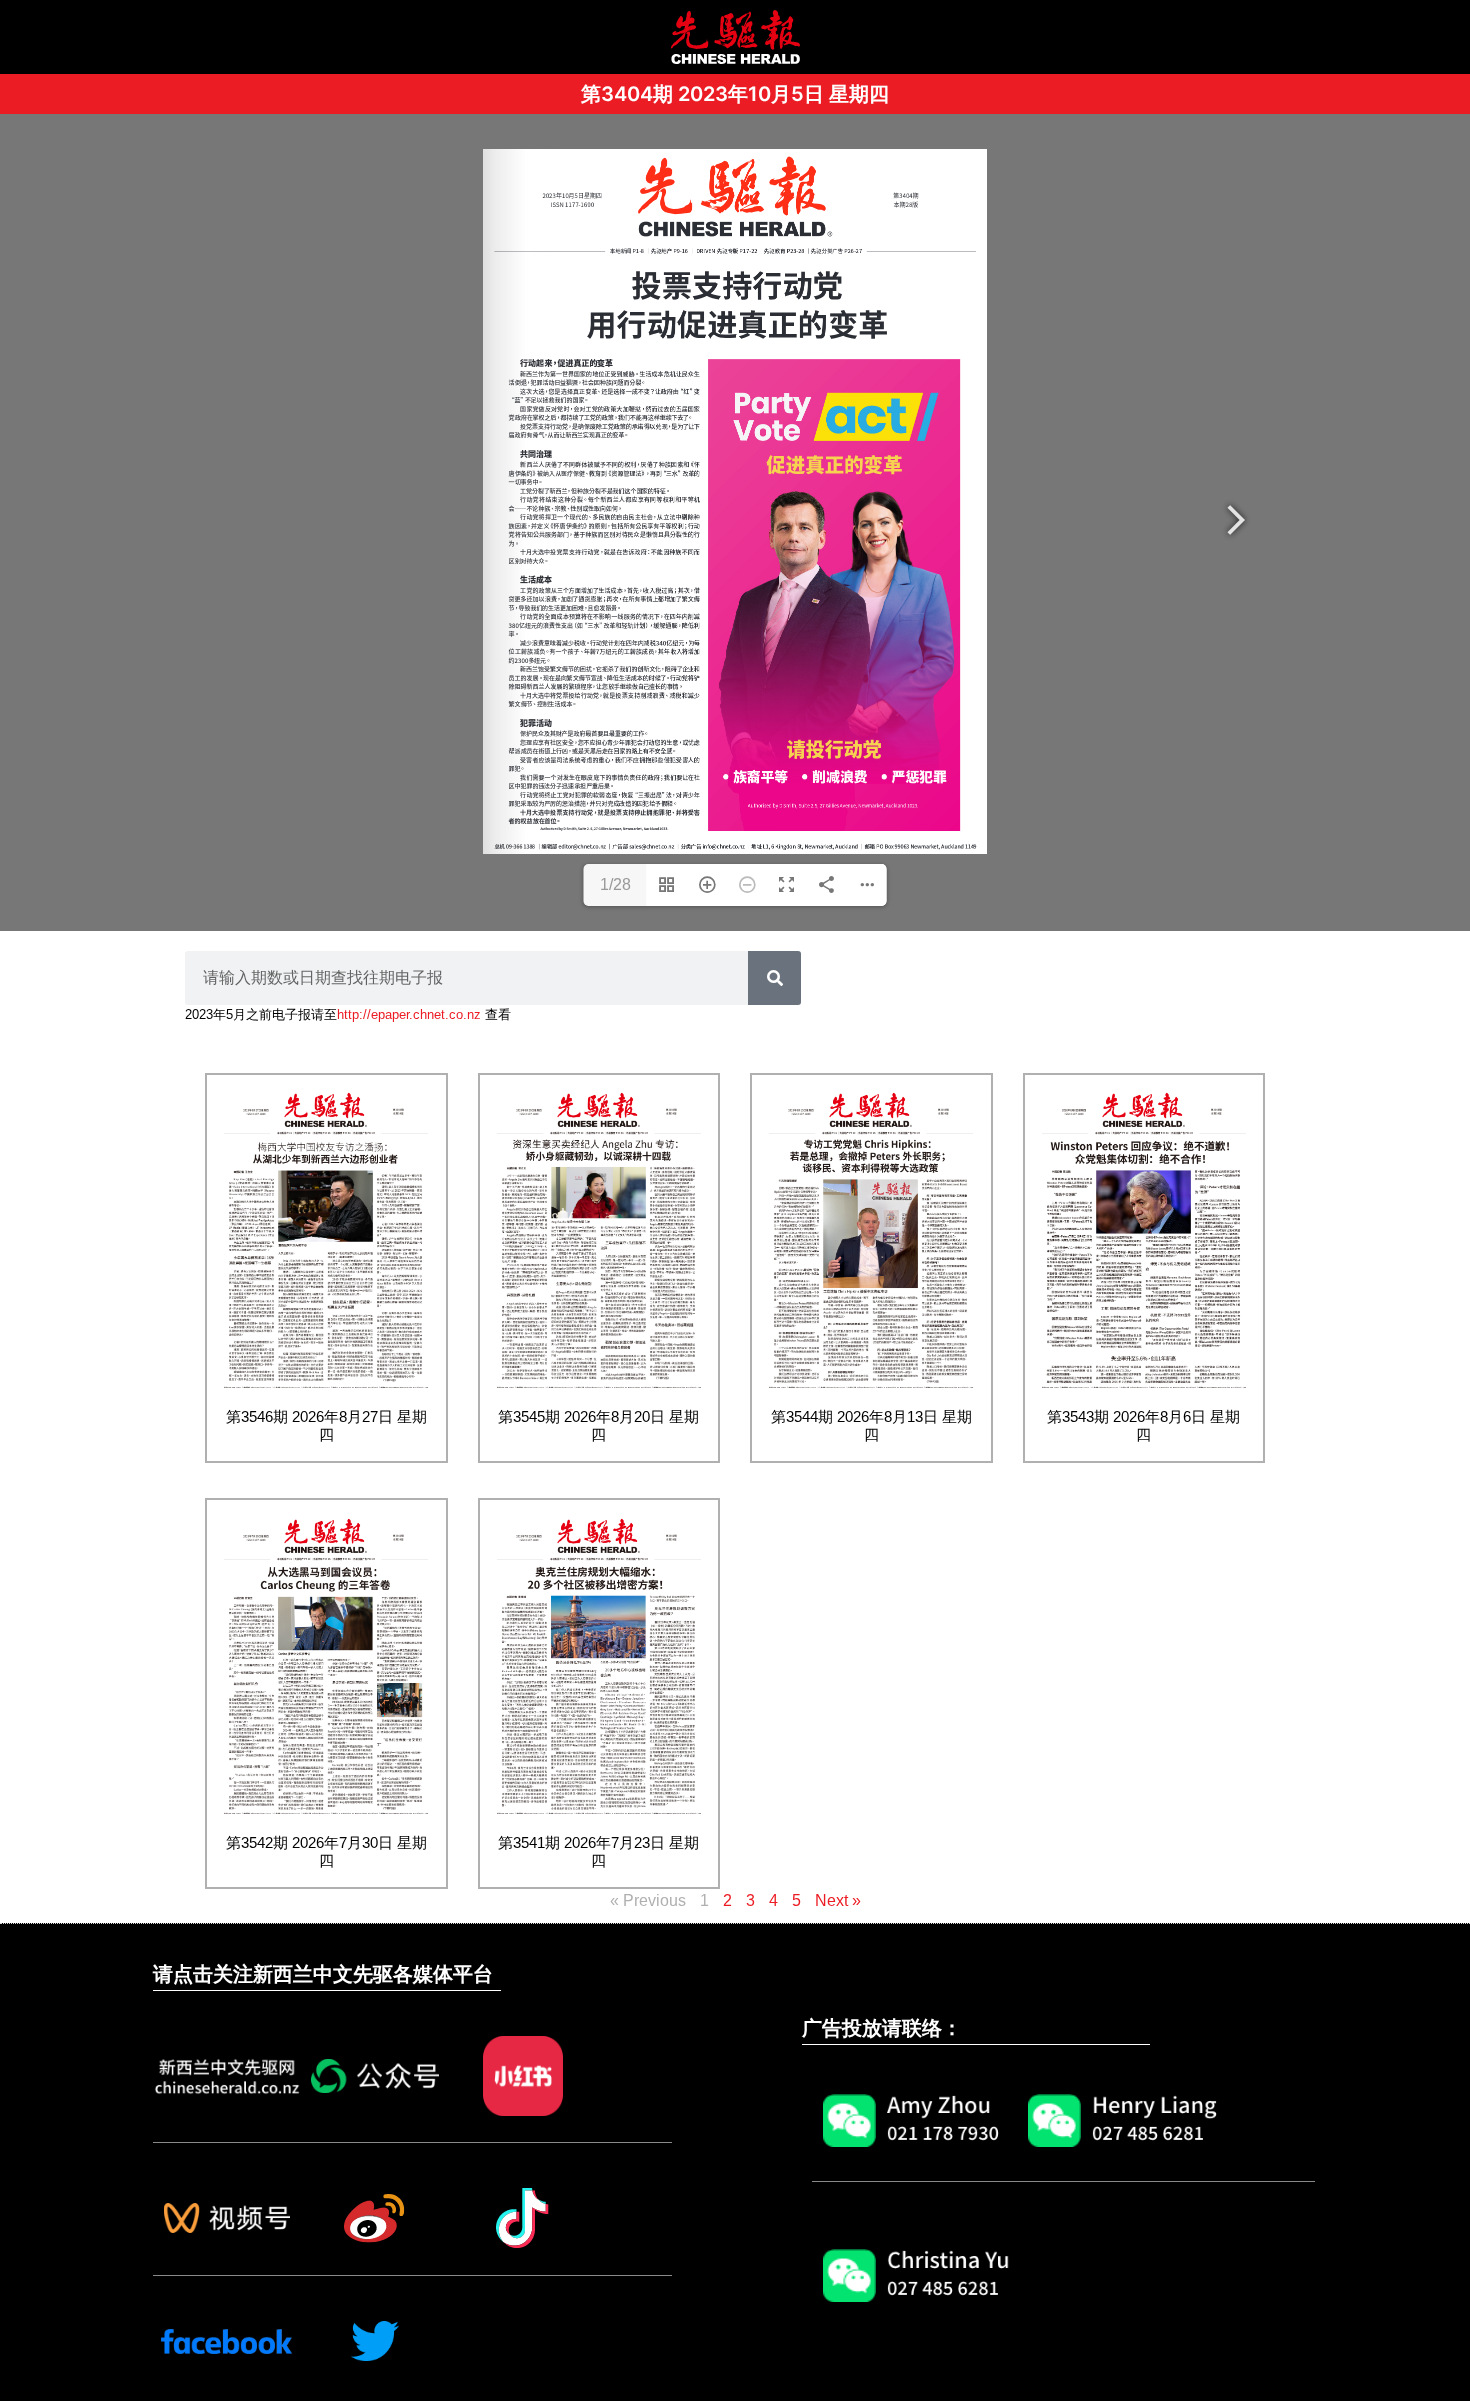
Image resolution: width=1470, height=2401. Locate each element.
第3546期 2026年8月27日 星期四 (326, 1425)
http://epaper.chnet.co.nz (409, 1014)
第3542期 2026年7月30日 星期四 (326, 1851)
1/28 (615, 884)
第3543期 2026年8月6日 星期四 (1143, 1425)
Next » (838, 1900)
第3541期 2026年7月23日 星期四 (598, 1851)
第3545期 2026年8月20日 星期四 (598, 1425)
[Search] (774, 978)
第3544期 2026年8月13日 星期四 (871, 1425)
